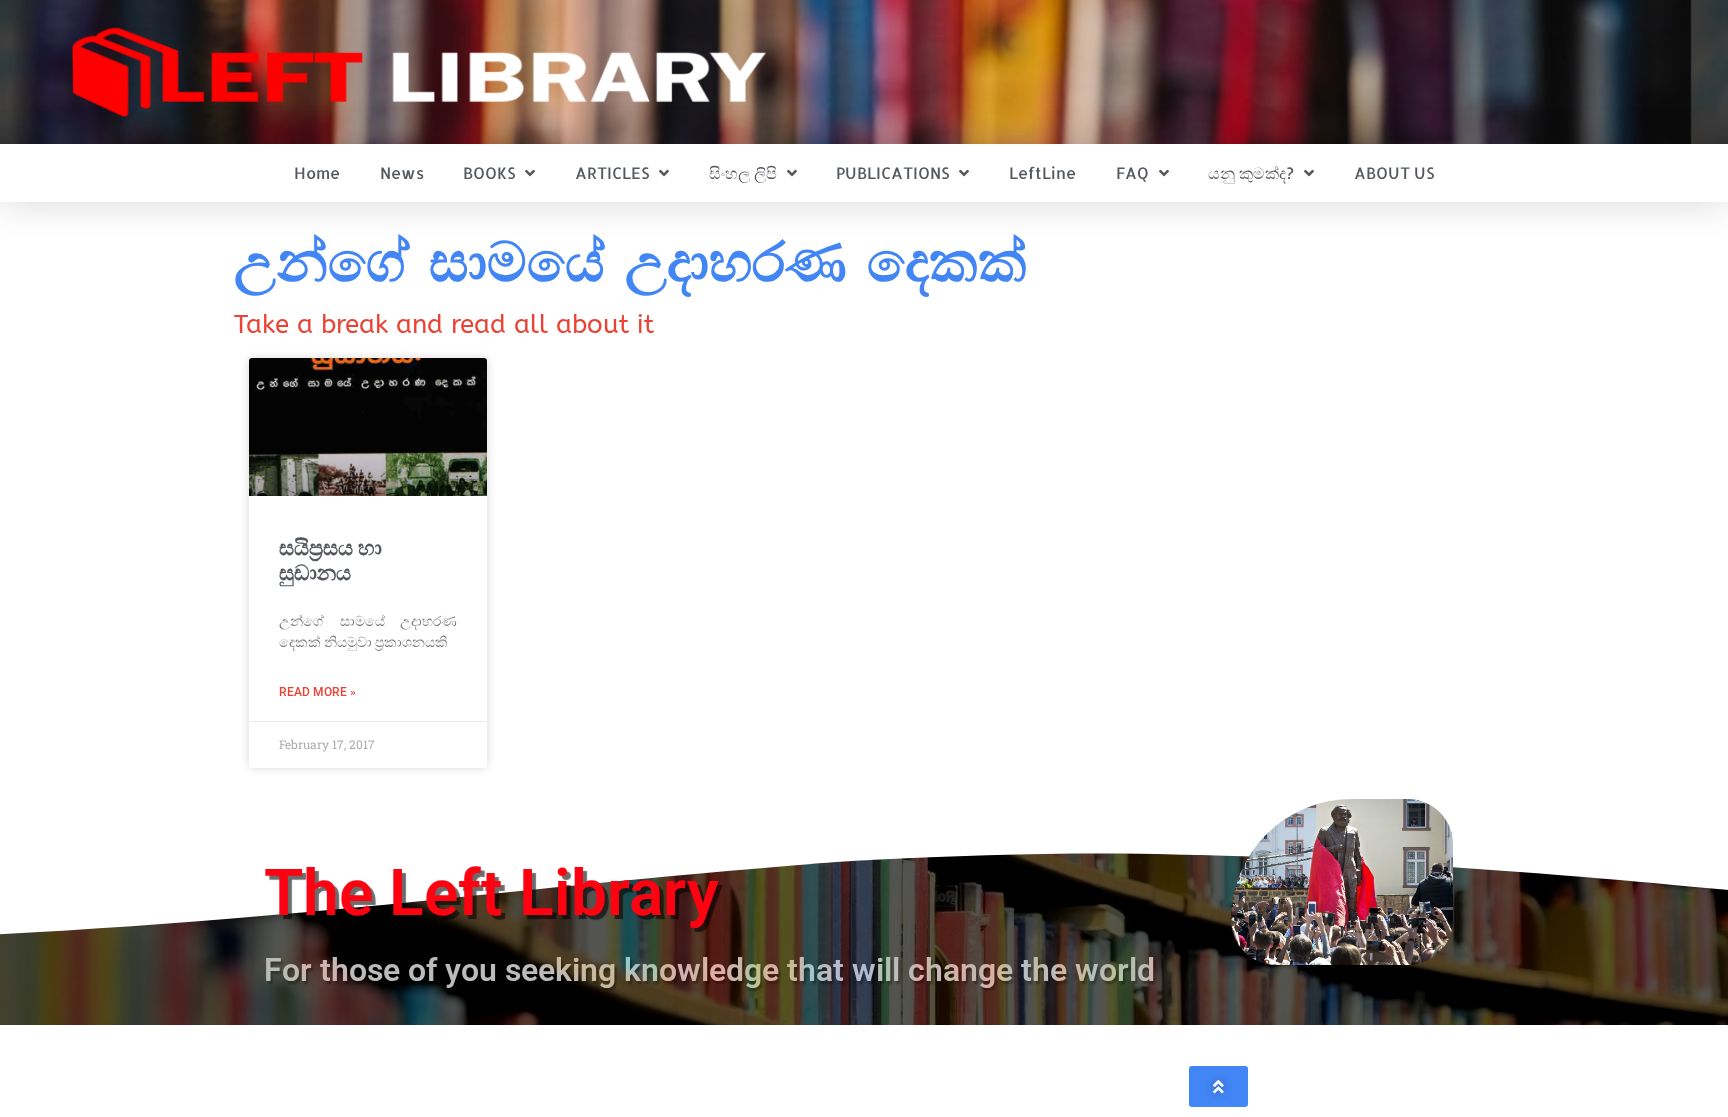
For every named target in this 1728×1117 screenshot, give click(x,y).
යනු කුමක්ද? (1251, 172)
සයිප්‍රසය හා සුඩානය (330, 560)
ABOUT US (1394, 172)
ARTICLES (612, 172)
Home (317, 172)
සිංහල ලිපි (743, 172)
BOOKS (489, 172)
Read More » (317, 692)
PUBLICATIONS (892, 172)
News (402, 172)
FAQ (1132, 172)
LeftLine (1042, 172)
